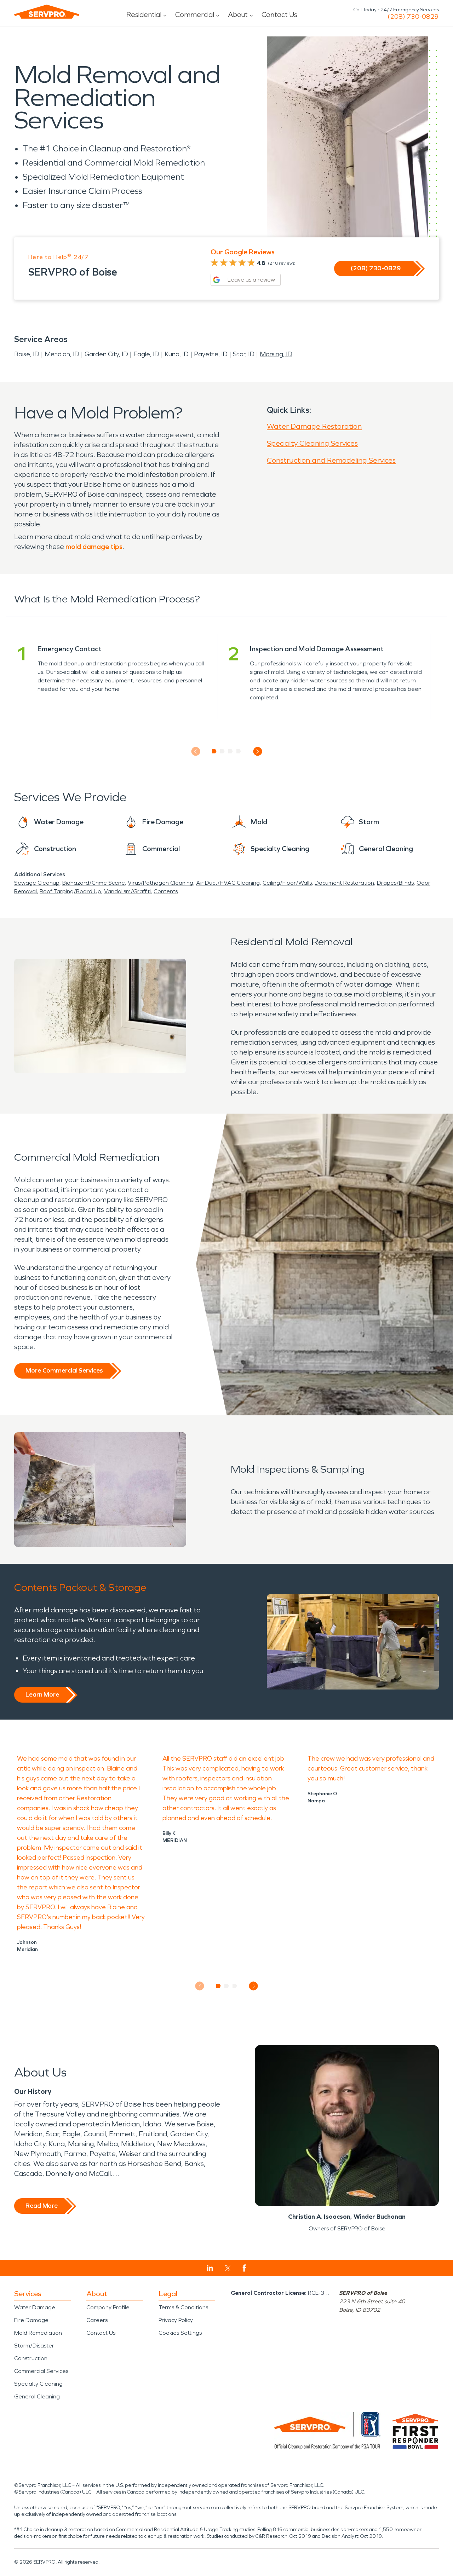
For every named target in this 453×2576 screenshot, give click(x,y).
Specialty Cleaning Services (312, 443)
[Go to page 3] (231, 751)
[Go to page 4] (239, 751)
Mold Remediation (38, 2333)
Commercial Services (41, 2371)
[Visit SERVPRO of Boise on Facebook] (244, 2268)
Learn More (42, 1694)
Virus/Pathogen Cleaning (160, 883)
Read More (42, 2206)
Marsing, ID (276, 354)
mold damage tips (94, 547)
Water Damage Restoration (314, 426)
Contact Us (279, 15)
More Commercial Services (64, 1370)
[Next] (257, 752)
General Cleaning (37, 2396)
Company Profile (108, 2307)
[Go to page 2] (222, 751)
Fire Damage (31, 2320)
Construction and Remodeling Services (331, 460)
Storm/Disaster (34, 2346)
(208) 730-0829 (413, 17)
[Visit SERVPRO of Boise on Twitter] (228, 2268)
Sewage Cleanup (37, 883)
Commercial (195, 15)
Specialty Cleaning (38, 2384)
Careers (97, 2320)
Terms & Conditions (183, 2307)
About (238, 15)
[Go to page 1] (214, 751)
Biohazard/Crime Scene (94, 883)
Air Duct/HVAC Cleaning (228, 883)
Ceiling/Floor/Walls (287, 883)
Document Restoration (344, 883)
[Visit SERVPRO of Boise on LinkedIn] (210, 2268)
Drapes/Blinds (395, 883)
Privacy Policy (176, 2320)
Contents (166, 891)
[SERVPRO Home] (47, 12)
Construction (31, 2358)
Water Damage (35, 2307)
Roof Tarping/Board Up (70, 891)
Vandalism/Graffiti (127, 891)
